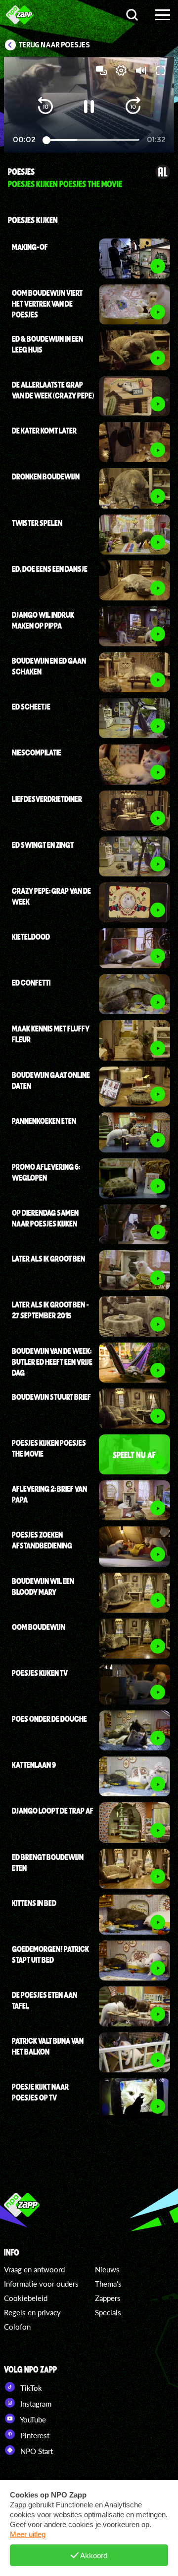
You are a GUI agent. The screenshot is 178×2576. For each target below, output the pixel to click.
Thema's (108, 2284)
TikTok (30, 2388)
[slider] (92, 140)
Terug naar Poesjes (54, 45)
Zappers (108, 2298)
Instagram (35, 2404)
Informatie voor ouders (41, 2284)
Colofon (17, 2327)
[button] (45, 107)
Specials (108, 2312)
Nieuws (107, 2269)
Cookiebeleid (26, 2298)
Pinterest (34, 2435)
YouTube (32, 2419)
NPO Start (36, 2451)
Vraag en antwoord (34, 2269)
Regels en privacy (32, 2312)
